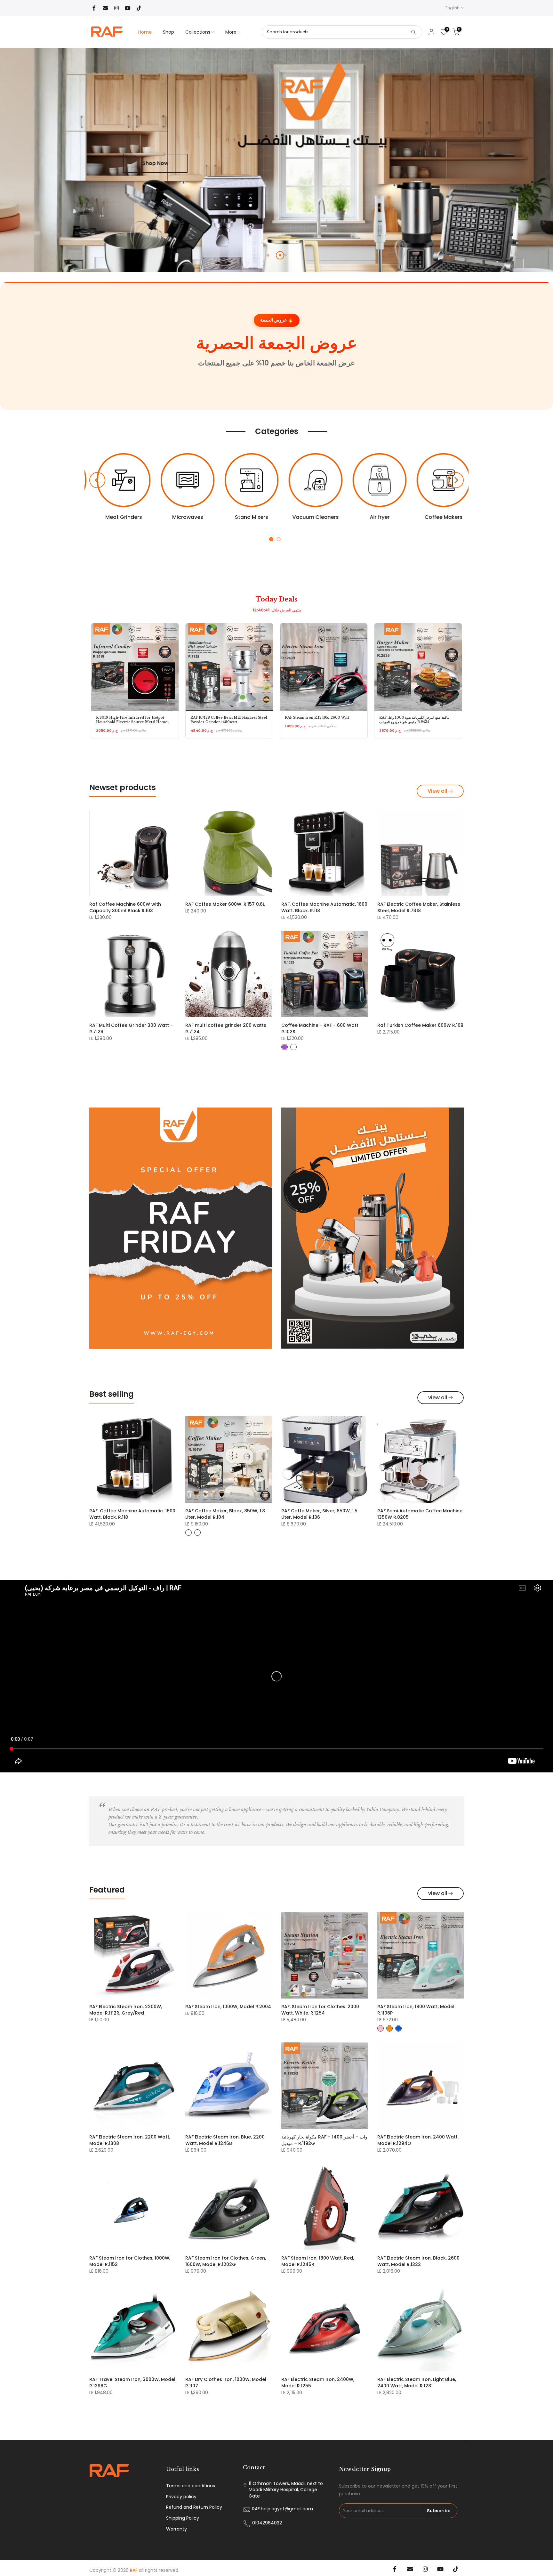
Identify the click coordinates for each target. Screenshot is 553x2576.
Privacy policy (181, 2497)
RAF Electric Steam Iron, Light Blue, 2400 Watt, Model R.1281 (417, 2383)
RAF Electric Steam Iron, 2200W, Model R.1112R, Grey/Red (126, 2010)
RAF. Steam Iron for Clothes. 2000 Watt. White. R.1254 (320, 2010)
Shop (168, 32)
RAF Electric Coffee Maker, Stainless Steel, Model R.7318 (419, 907)
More (231, 32)
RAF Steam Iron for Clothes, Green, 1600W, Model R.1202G (226, 2261)
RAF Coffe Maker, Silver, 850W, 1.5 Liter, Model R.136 (319, 1514)
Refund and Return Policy (194, 2507)
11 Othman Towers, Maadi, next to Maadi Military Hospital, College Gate (286, 2490)
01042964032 (267, 2523)
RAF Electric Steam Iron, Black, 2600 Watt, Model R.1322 (418, 2261)
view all (438, 1398)
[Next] (456, 480)
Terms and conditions (191, 2486)
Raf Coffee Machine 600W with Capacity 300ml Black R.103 (125, 907)
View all (437, 791)
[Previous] (97, 480)
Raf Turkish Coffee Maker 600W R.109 (420, 1025)
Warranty (176, 2529)
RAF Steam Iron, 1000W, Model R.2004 (228, 2007)
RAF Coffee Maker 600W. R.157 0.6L (225, 904)
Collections (198, 32)
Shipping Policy (183, 2518)
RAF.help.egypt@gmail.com (283, 2509)
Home (145, 32)
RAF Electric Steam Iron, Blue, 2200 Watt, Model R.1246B (225, 2140)
